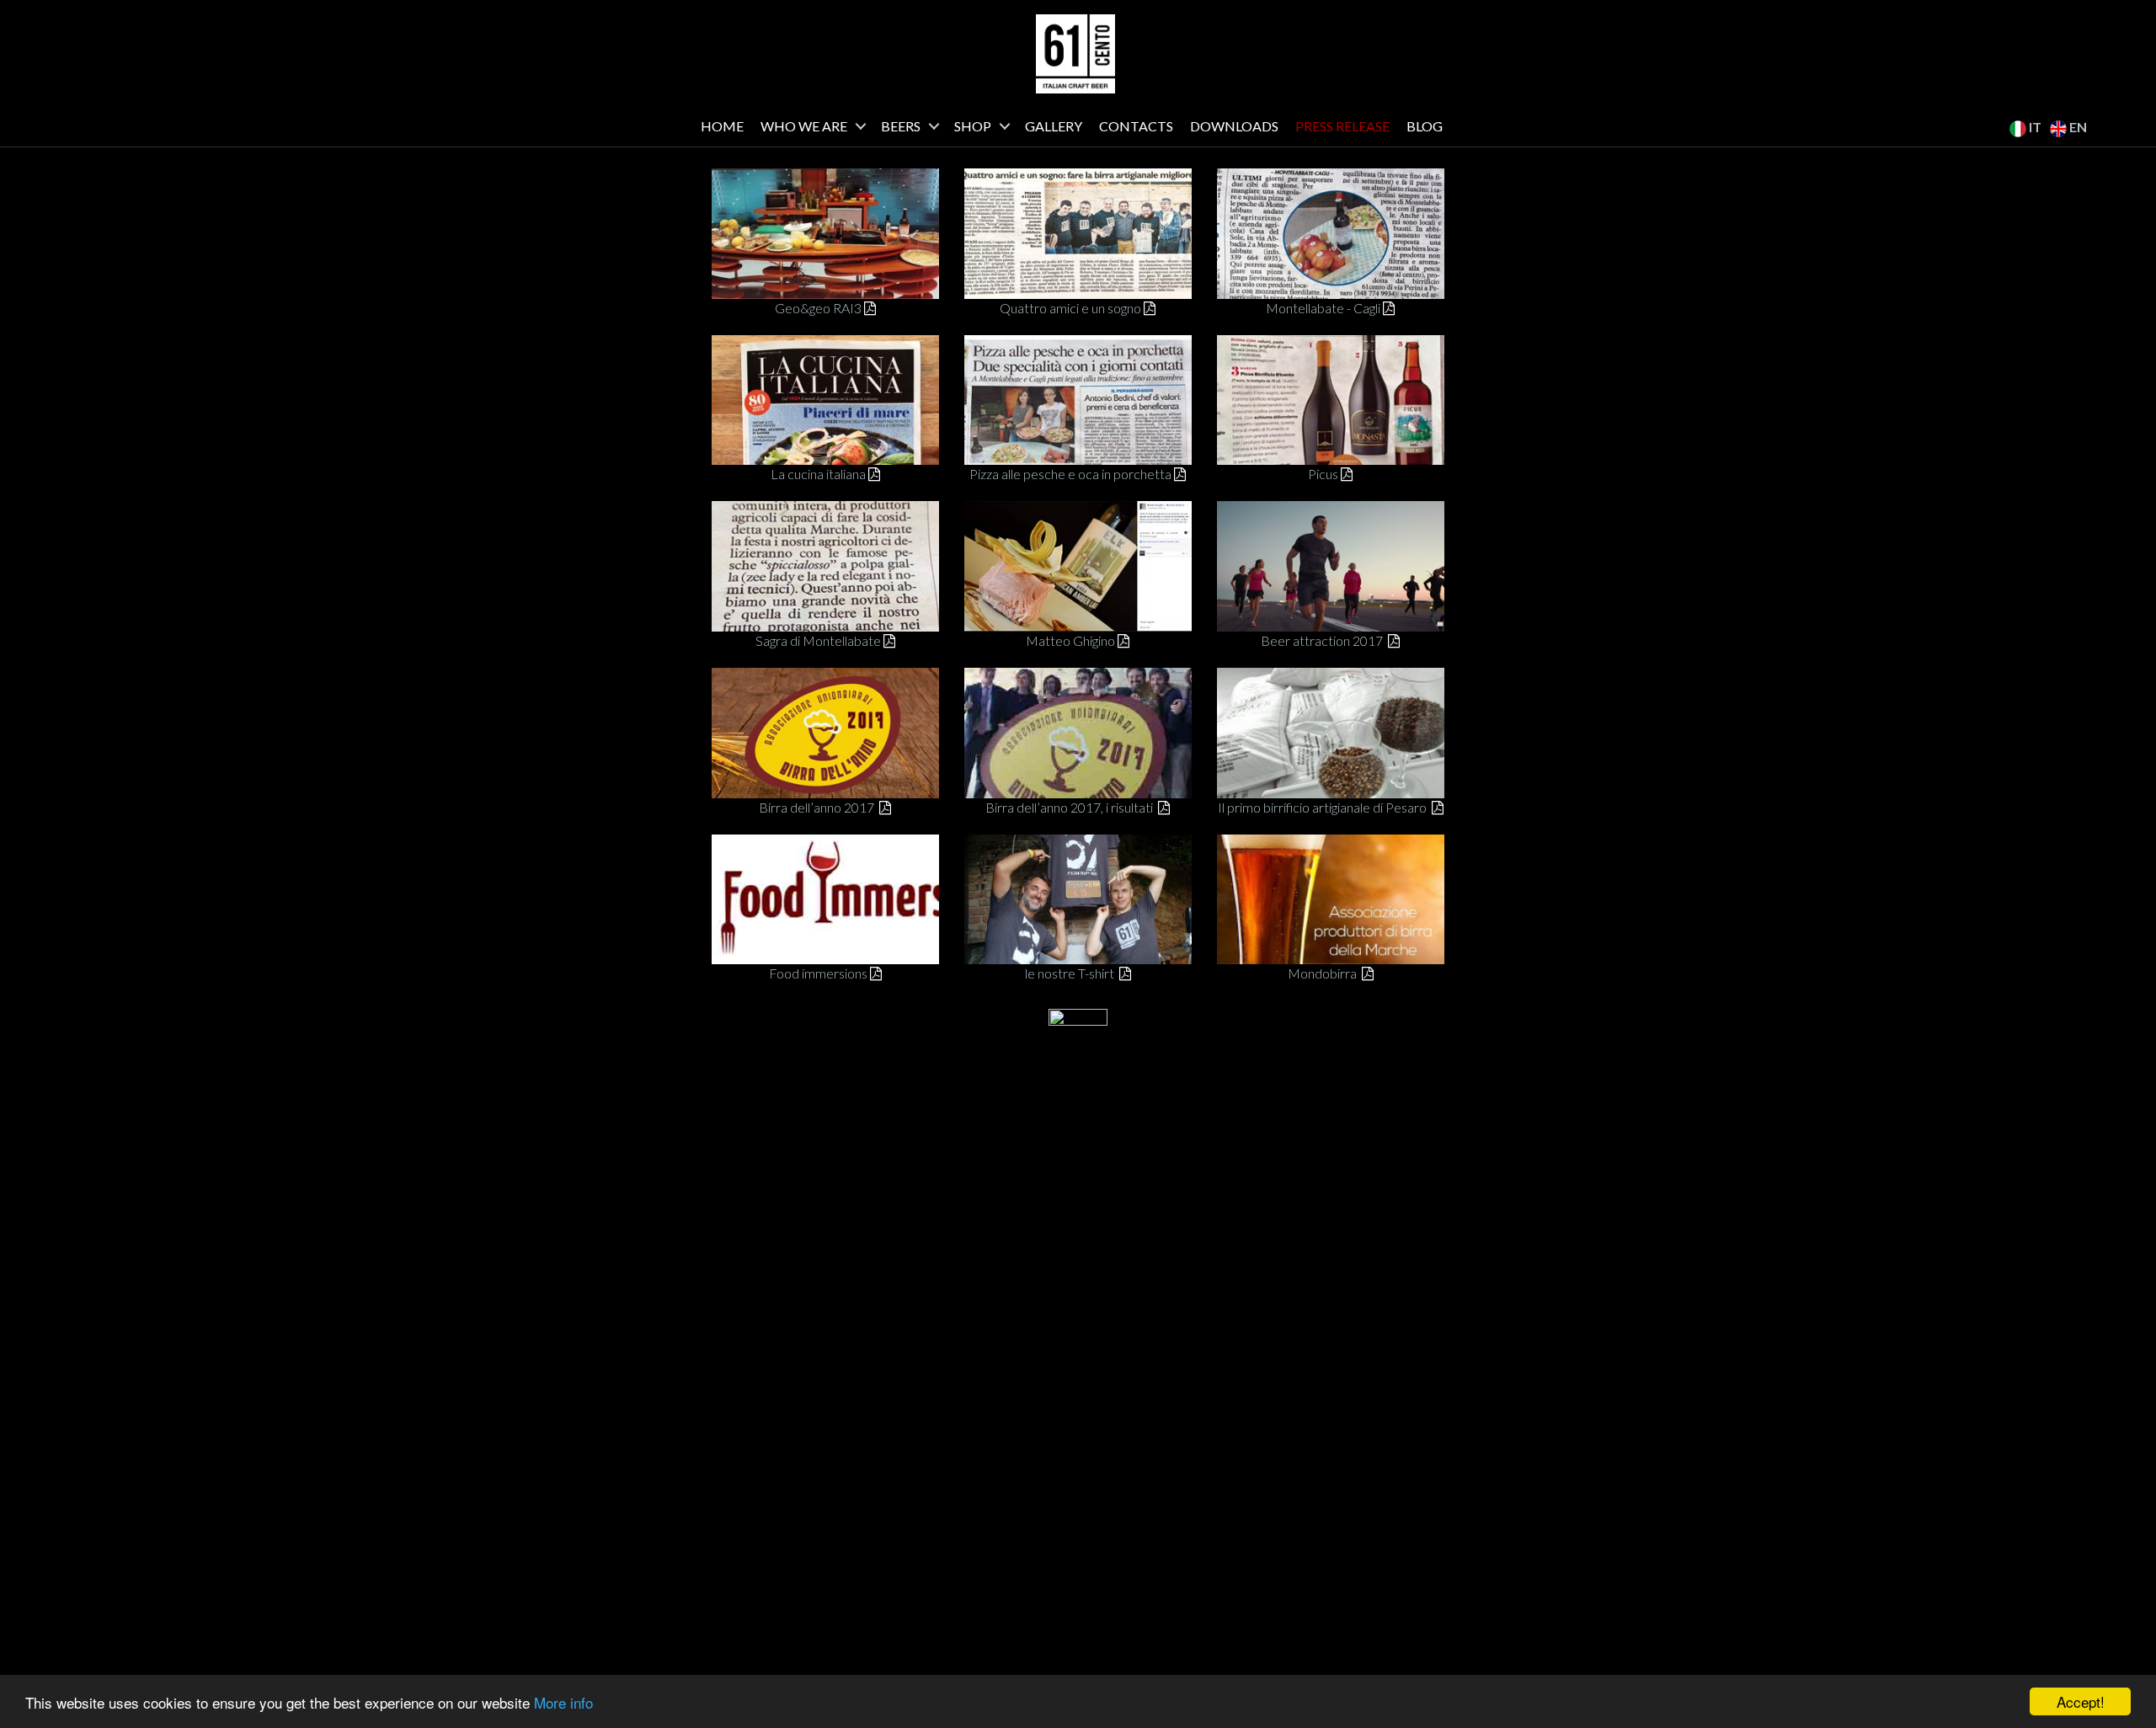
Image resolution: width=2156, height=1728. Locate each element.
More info (563, 1702)
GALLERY (1054, 126)
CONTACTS (1136, 126)
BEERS (901, 126)
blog (1425, 126)
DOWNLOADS (1234, 126)
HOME (722, 126)
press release (1342, 126)
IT (2034, 127)
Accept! (2081, 1701)
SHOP (973, 126)
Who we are (804, 126)
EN (2077, 127)
